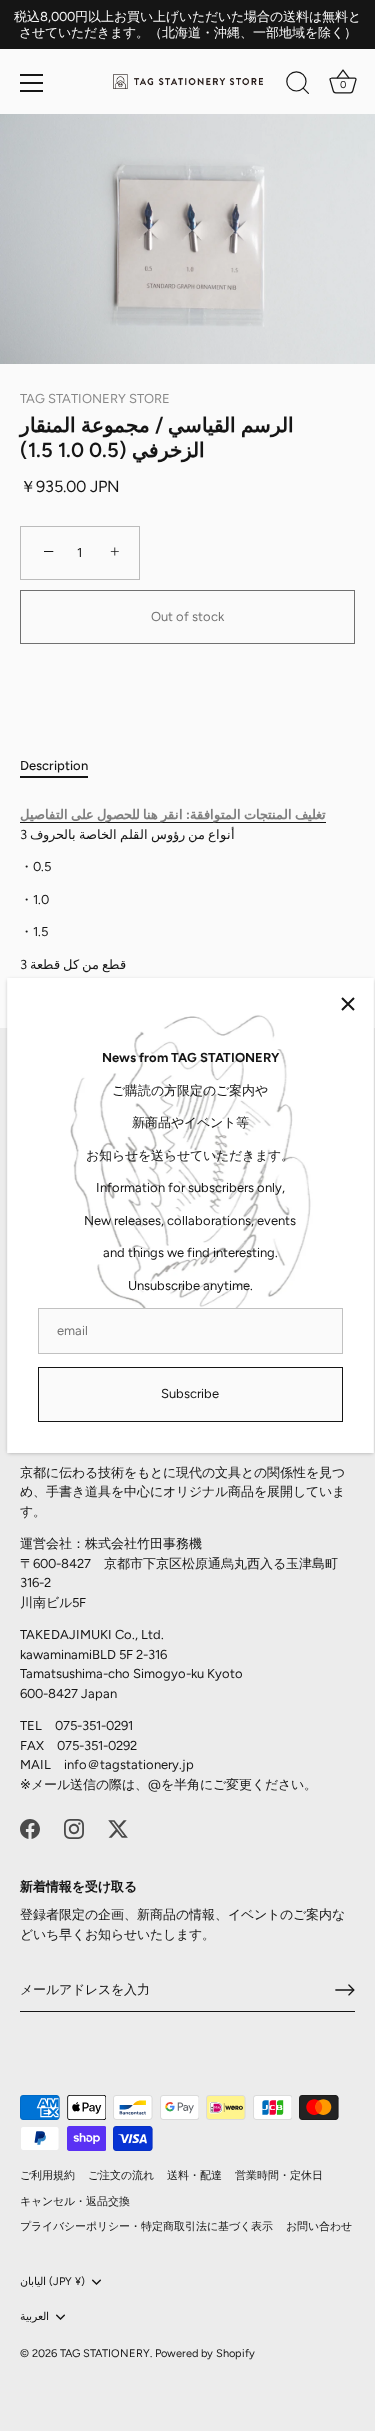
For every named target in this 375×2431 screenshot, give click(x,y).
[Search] (298, 86)
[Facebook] (30, 1827)
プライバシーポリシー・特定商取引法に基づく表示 (146, 2226)
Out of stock (187, 616)
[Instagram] (74, 1827)
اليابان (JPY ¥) (52, 2281)
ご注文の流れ (121, 2175)
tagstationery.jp (147, 1764)
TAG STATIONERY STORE (95, 398)
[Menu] (32, 83)
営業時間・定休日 (279, 2175)
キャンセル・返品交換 (75, 2201)
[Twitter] (118, 1827)
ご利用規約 (47, 2175)
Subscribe (190, 1393)
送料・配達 (194, 2175)
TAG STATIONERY (105, 2353)
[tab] (64, 766)
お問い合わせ (319, 2226)
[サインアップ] (345, 1990)
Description (54, 765)
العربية (34, 2316)
